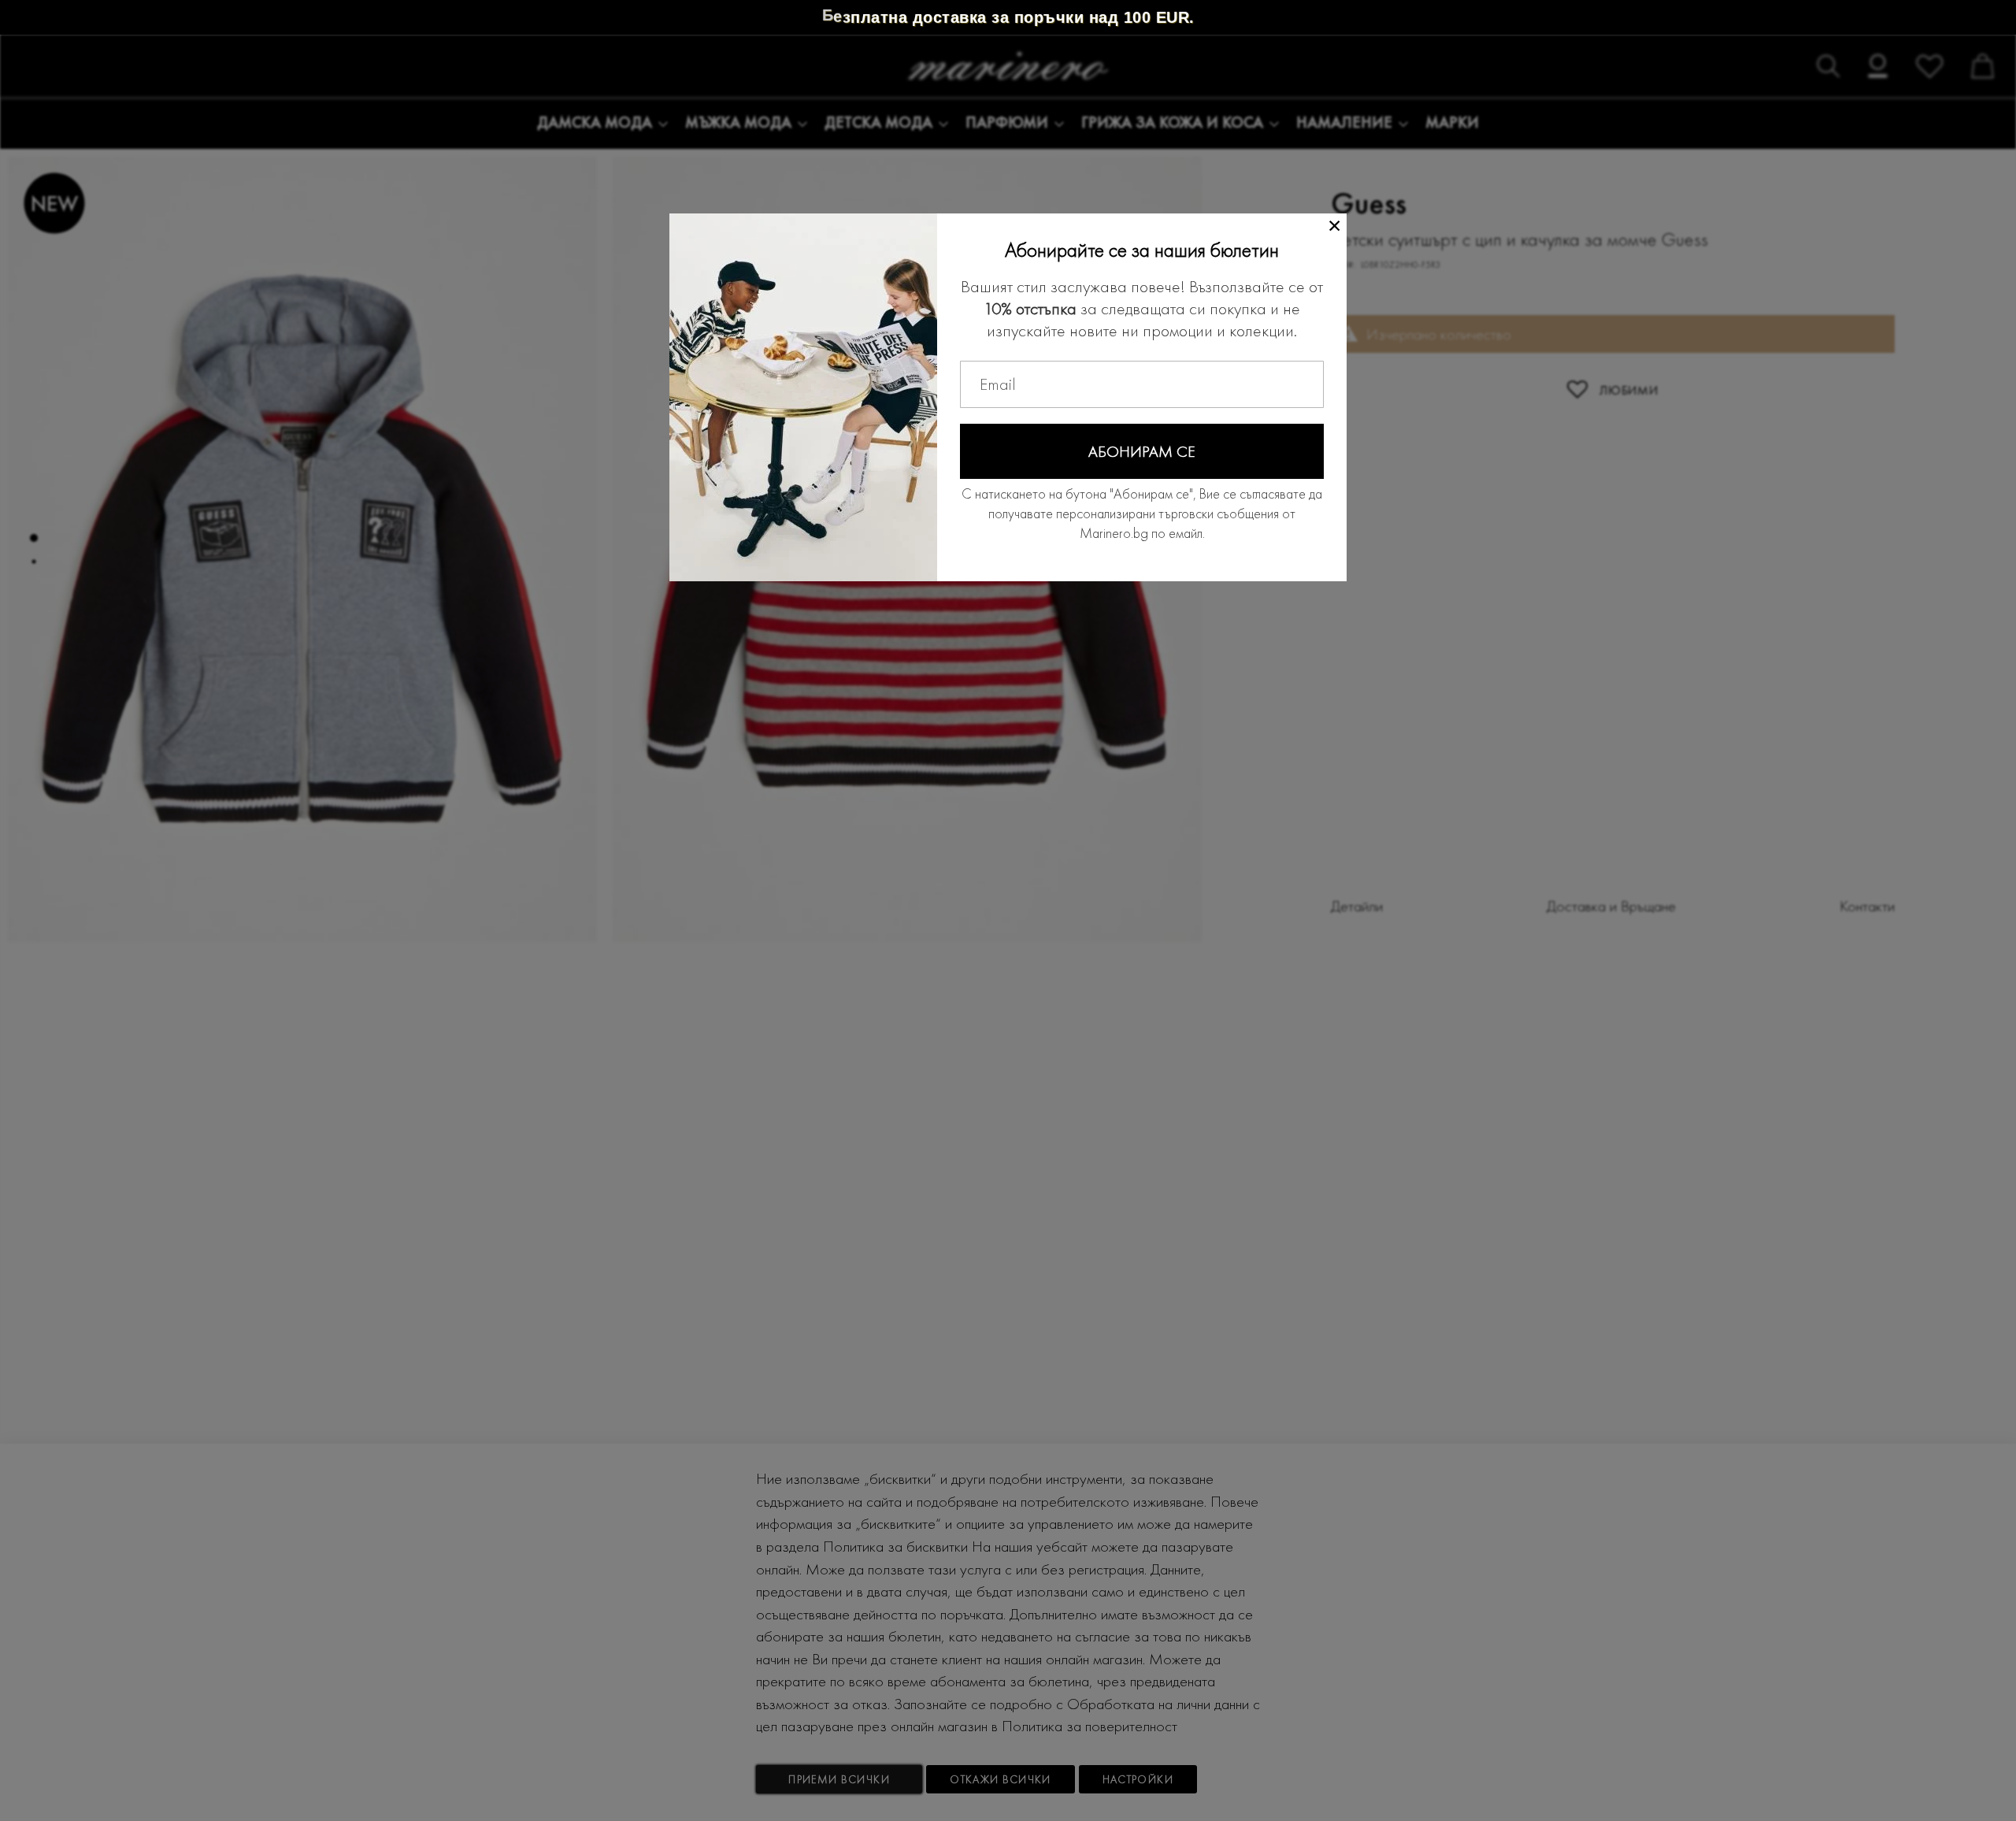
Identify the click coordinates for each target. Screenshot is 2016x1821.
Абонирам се (1142, 451)
